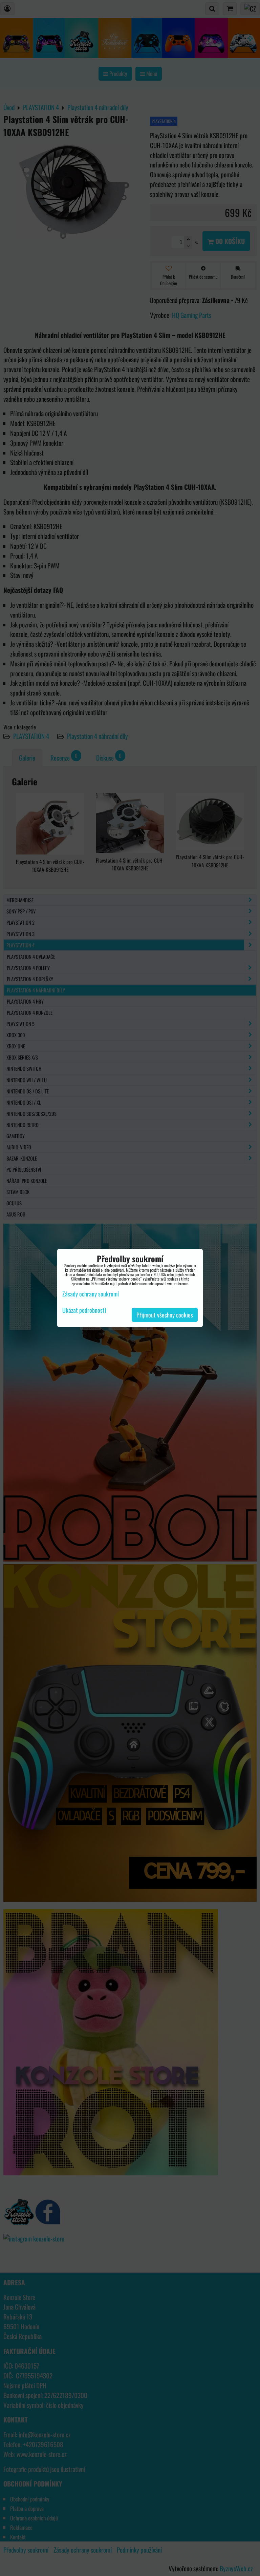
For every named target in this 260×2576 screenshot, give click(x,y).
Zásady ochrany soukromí (91, 1294)
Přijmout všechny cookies (165, 1315)
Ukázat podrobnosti (84, 1310)
